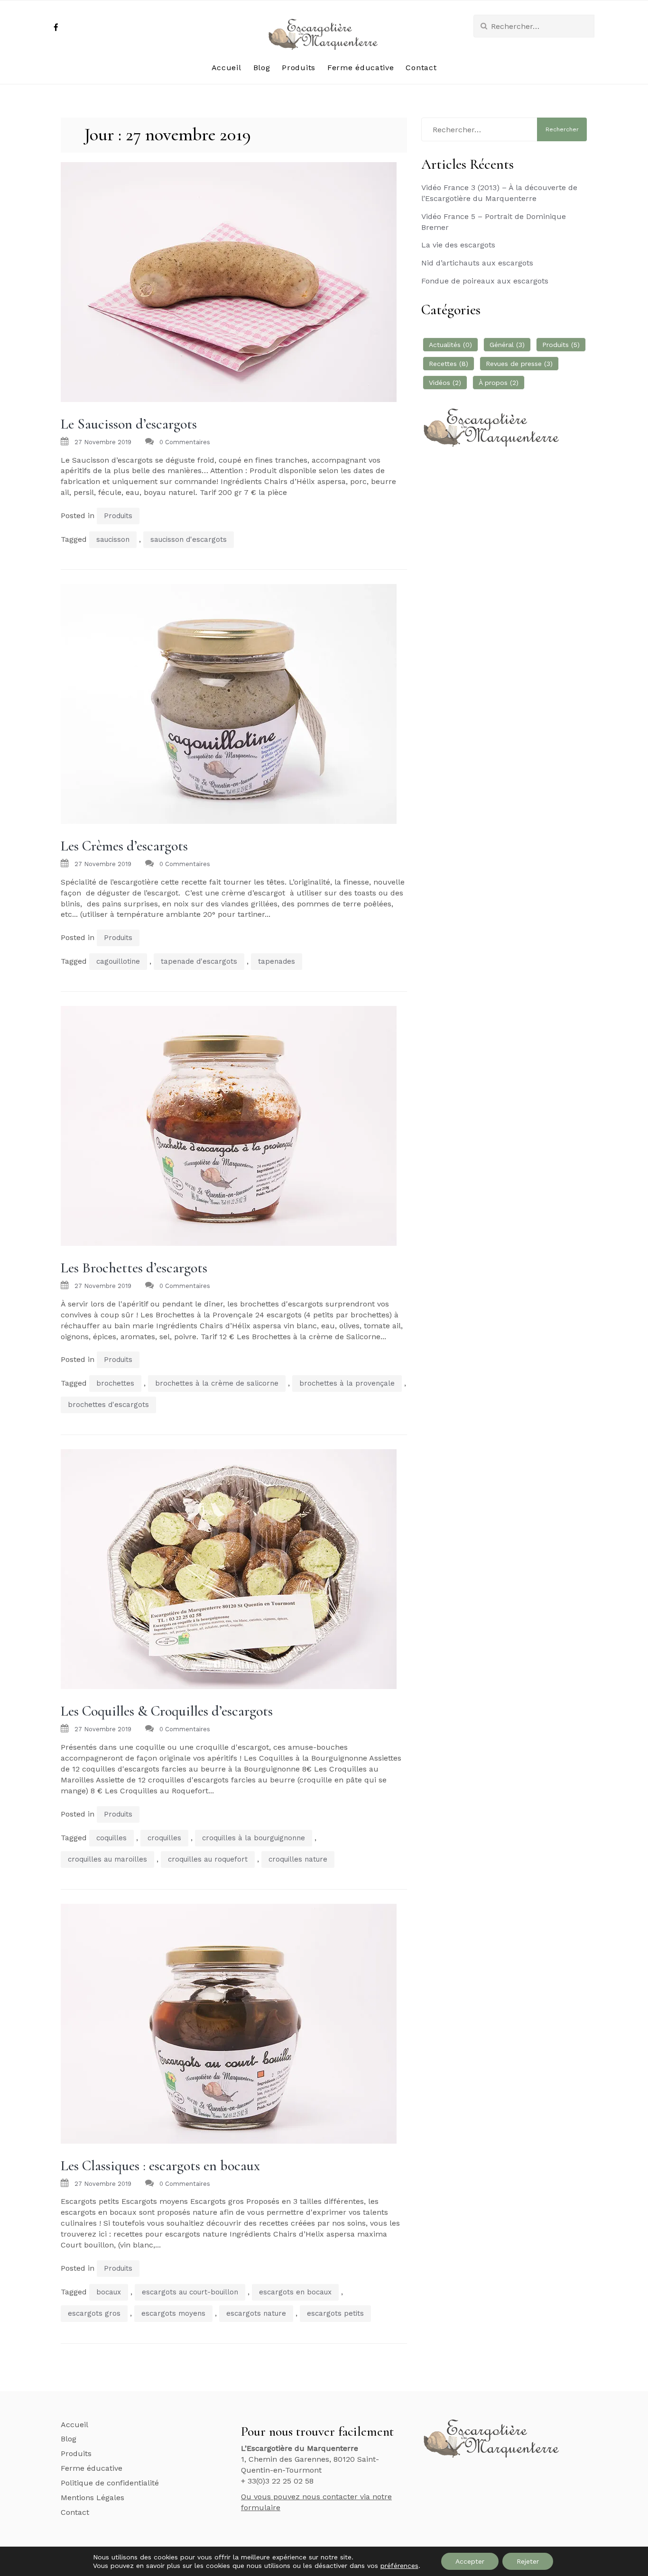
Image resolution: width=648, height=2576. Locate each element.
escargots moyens (173, 2313)
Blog (262, 68)
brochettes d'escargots (108, 1405)
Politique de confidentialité (110, 2483)
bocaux (109, 2292)
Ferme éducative (361, 68)
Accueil (227, 68)
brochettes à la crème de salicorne (217, 1383)
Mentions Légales (93, 2498)
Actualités (450, 345)
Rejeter (528, 2561)
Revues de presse (519, 364)
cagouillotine (118, 961)
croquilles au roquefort (208, 1859)
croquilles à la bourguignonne (254, 1838)
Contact (421, 68)
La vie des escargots (458, 245)
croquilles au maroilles (107, 1859)
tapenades (277, 961)
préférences (399, 2566)
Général (507, 345)
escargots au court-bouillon (190, 2292)
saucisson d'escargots (189, 539)
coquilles (111, 1838)
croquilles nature (298, 1859)
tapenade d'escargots (199, 961)
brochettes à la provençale (347, 1383)
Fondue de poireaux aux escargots (485, 281)
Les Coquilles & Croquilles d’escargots (167, 1711)
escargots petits (335, 2313)
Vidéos (445, 383)
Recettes (449, 364)
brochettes (115, 1383)
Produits (299, 68)
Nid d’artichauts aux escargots (477, 263)
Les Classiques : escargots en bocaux (160, 2166)
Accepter (470, 2561)
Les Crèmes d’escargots (124, 846)
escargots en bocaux (295, 2292)
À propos (499, 383)
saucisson (113, 539)
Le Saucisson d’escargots (129, 424)
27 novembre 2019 (103, 442)
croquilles (164, 1838)
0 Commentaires (185, 442)
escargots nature (256, 2313)
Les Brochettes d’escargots (134, 1268)
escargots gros (94, 2313)
